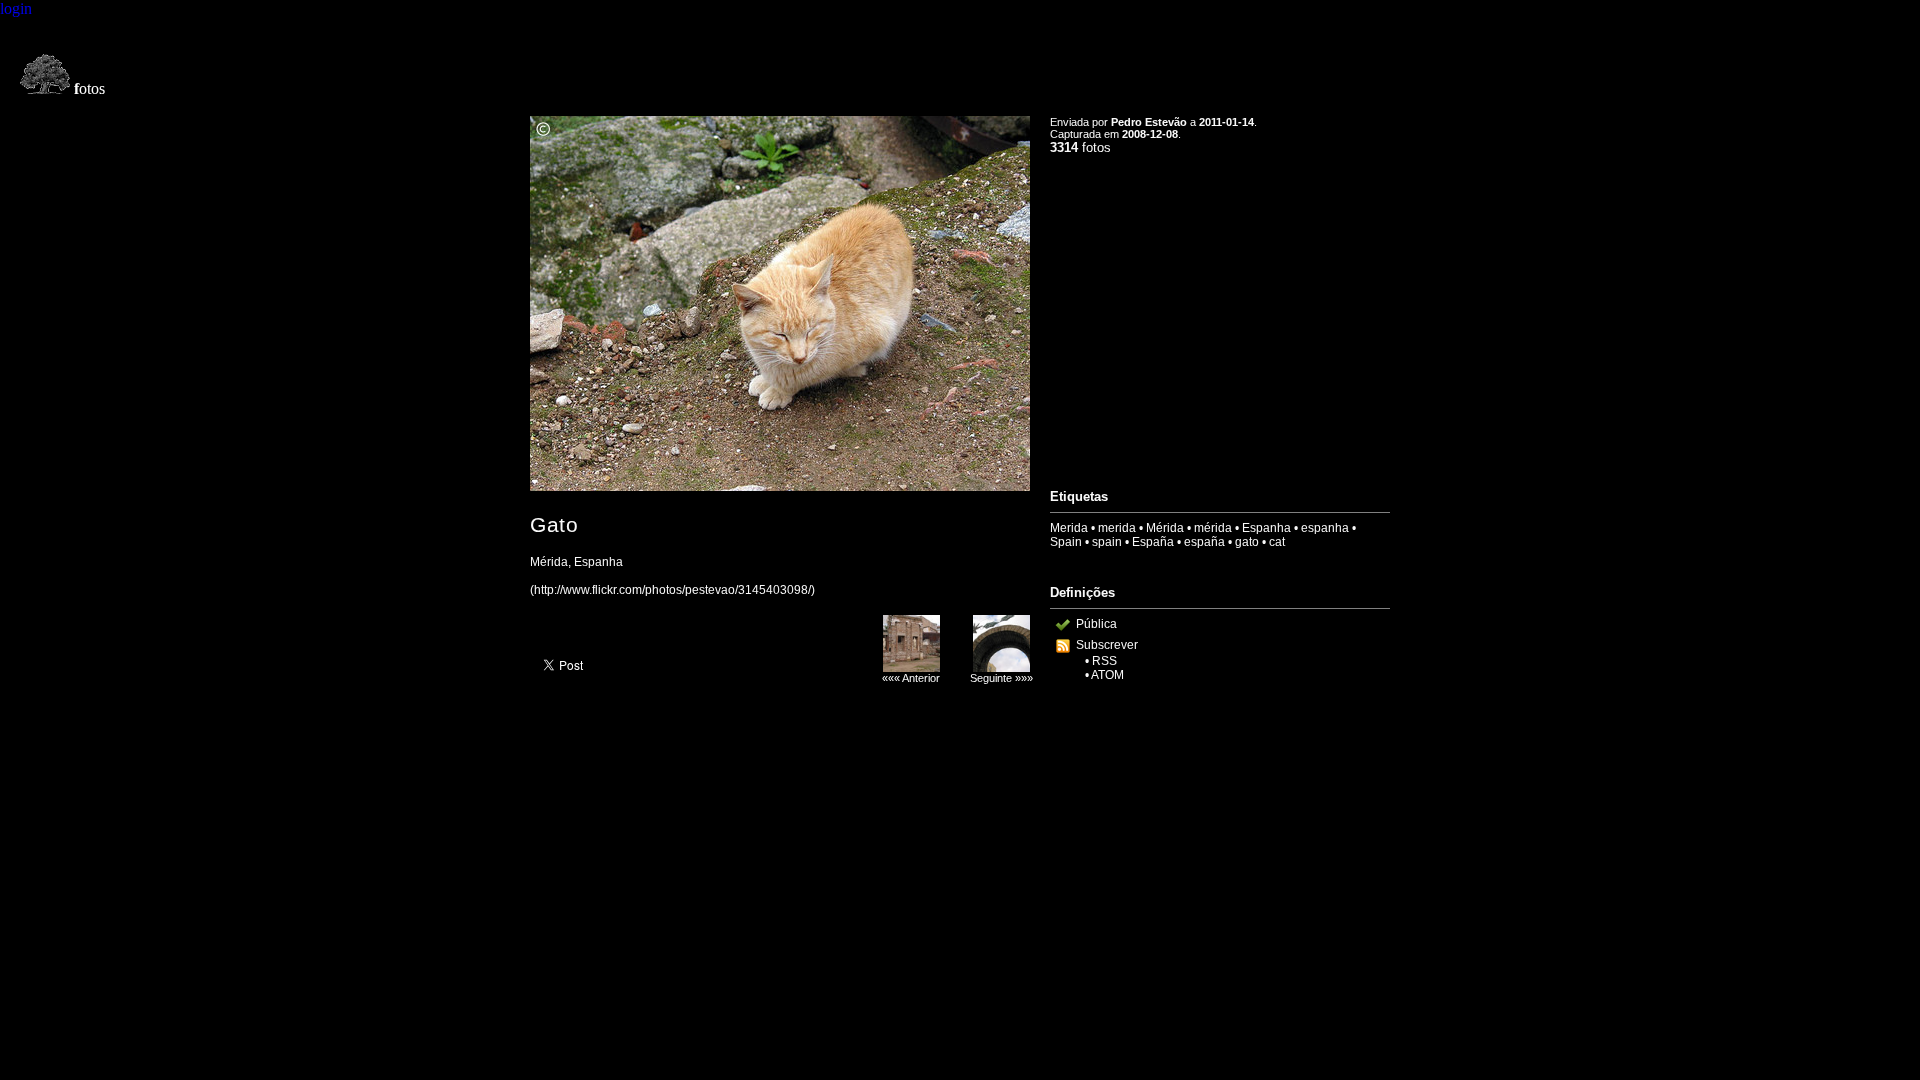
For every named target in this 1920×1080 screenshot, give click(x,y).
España (1153, 542)
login (16, 8)
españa (1204, 542)
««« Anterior (911, 678)
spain (1107, 542)
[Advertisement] (1220, 313)
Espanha (1266, 528)
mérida (1213, 528)
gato (1247, 542)
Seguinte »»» (1001, 678)
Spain (1066, 542)
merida (1117, 528)
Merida (1069, 528)
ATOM (1107, 675)
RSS (1104, 661)
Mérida (1165, 528)
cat (1277, 542)
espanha (1325, 528)
